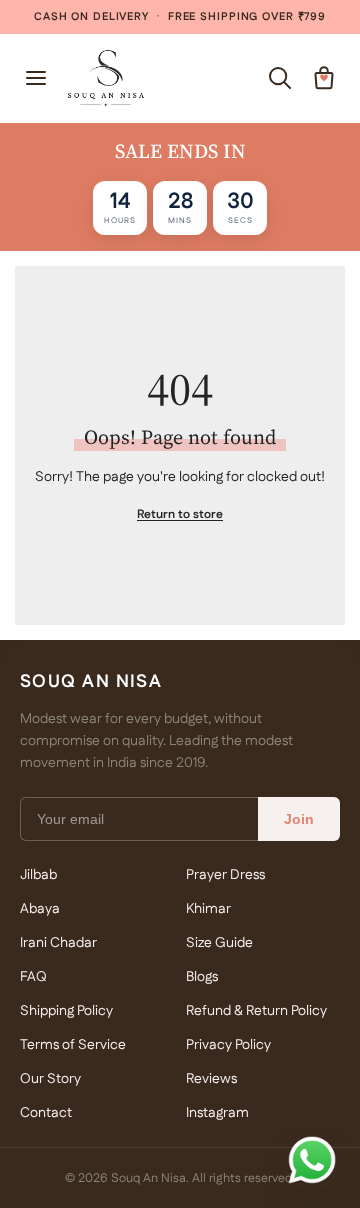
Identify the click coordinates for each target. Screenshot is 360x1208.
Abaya (40, 909)
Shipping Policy (66, 1011)
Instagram (217, 1113)
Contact (46, 1113)
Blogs (202, 977)
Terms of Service (73, 1045)
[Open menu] (36, 78)
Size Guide (219, 943)
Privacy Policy (228, 1045)
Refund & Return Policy (256, 1011)
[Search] (280, 78)
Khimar (208, 909)
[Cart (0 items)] (324, 78)
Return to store (180, 514)
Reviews (211, 1079)
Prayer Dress (225, 875)
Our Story (50, 1079)
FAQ (33, 977)
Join (299, 819)
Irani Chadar (58, 943)
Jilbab (38, 875)
